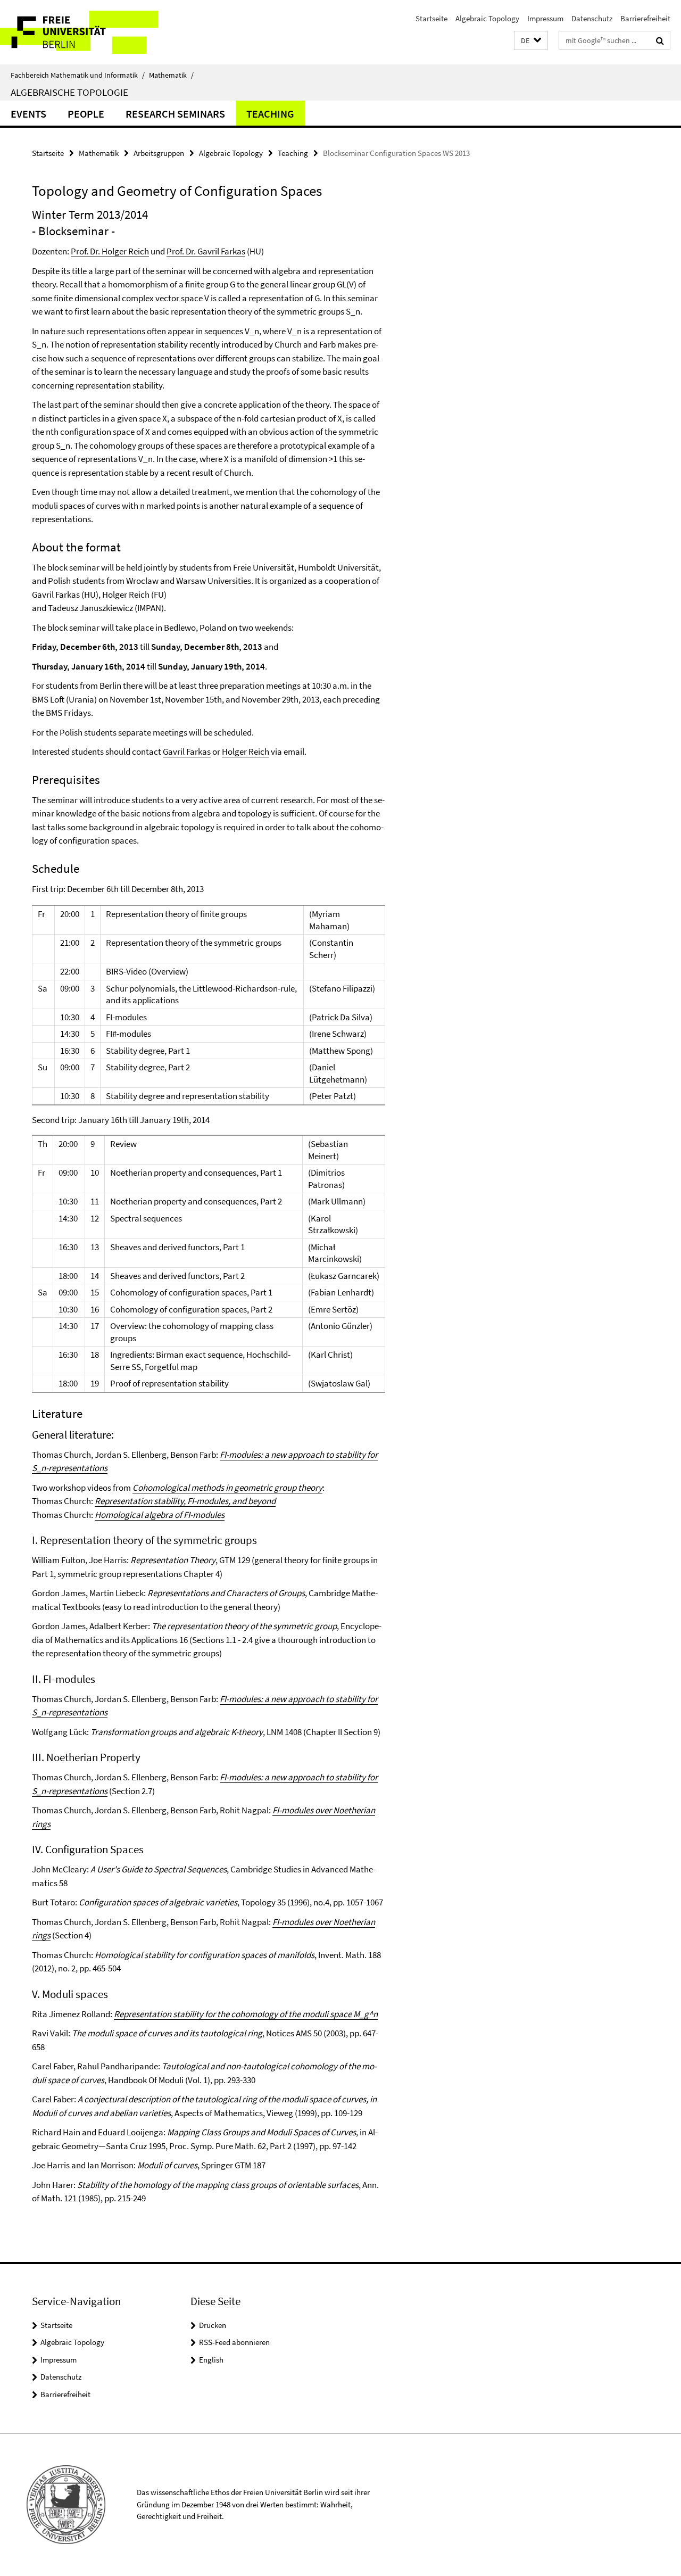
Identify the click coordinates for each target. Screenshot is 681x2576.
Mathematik (171, 75)
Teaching (270, 114)
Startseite (431, 18)
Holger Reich (246, 752)
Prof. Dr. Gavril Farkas (206, 251)
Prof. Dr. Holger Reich (110, 251)
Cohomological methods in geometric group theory (227, 1488)
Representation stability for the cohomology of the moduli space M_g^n (246, 2014)
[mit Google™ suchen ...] (660, 40)
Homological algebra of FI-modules (160, 1515)
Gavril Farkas (187, 752)
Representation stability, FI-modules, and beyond (185, 1501)
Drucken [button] (213, 2325)
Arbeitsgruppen (159, 153)
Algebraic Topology (487, 18)
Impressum (545, 18)
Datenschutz (592, 18)
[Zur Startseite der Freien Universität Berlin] (89, 32)
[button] (531, 41)
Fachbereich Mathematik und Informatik (78, 75)
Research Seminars (175, 114)
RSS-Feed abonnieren (234, 2342)
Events (28, 114)
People (86, 114)
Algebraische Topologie (69, 92)
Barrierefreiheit (645, 18)
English (211, 2360)
